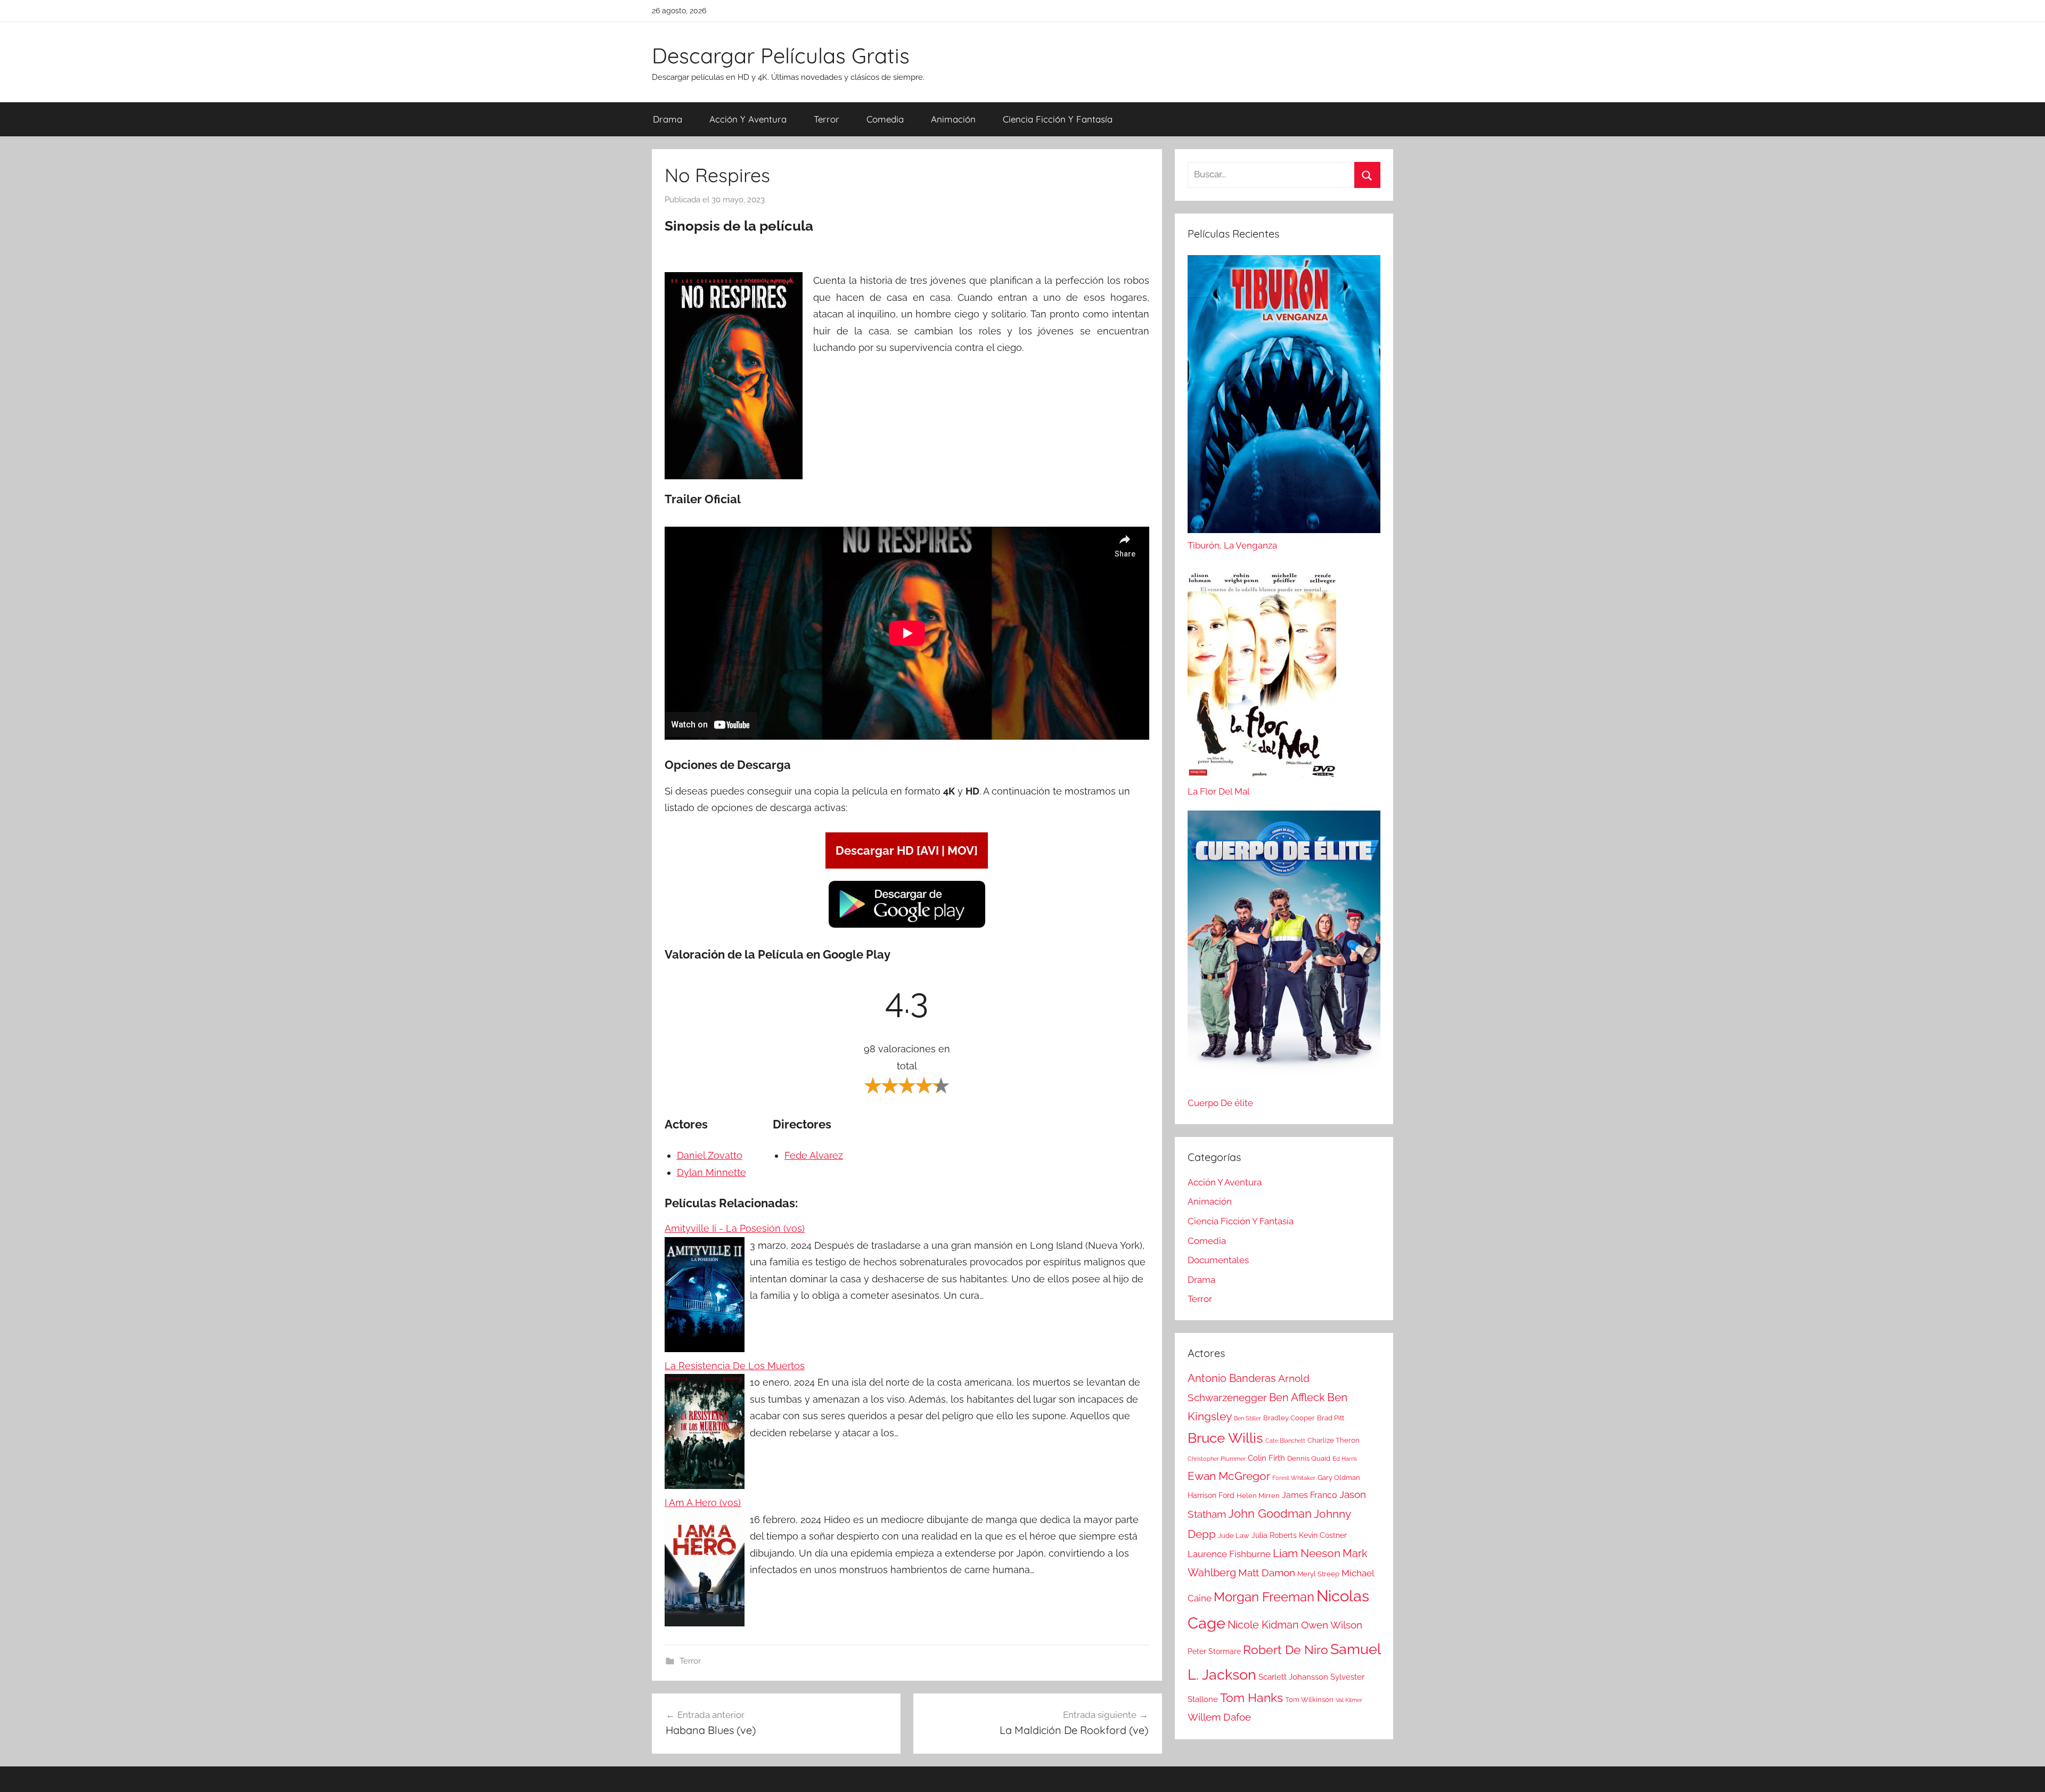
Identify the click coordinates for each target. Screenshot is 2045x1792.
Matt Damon (1267, 1573)
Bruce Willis (1225, 1438)
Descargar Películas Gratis (781, 55)
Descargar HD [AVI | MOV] (907, 850)
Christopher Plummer (1217, 1459)
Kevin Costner (1323, 1535)
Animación (953, 119)
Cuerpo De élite (1220, 1103)
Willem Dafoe (1219, 1717)
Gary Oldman (1339, 1478)
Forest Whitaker (1294, 1478)
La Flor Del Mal (1219, 791)
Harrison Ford (1211, 1495)
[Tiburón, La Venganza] (1284, 397)
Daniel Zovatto (710, 1155)
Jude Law (1234, 1536)
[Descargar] (907, 926)
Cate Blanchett (1285, 1441)
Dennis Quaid (1309, 1458)
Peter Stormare (1214, 1651)
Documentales (1218, 1260)
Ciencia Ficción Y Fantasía (1058, 119)
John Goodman (1270, 1513)
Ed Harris (1345, 1459)
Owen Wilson (1332, 1625)
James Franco (1310, 1495)
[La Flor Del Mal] (1262, 675)
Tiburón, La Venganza (1232, 545)
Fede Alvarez (814, 1155)
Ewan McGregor (1229, 1476)
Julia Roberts (1274, 1535)
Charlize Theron (1334, 1440)
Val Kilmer (1349, 1700)
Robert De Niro (1286, 1650)
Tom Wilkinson (1309, 1700)
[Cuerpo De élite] (1284, 953)
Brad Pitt (1331, 1418)
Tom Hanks (1251, 1698)
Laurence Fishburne (1229, 1554)
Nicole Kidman (1263, 1625)
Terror (827, 119)
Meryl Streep (1318, 1574)
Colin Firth (1266, 1458)
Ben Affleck (1297, 1397)
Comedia (885, 119)
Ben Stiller (1248, 1418)
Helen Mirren (1258, 1496)
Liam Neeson (1307, 1553)
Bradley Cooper (1289, 1418)
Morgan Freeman (1264, 1597)
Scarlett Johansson (1293, 1677)
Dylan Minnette (711, 1172)
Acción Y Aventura (748, 119)
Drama (668, 119)
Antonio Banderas (1232, 1378)
